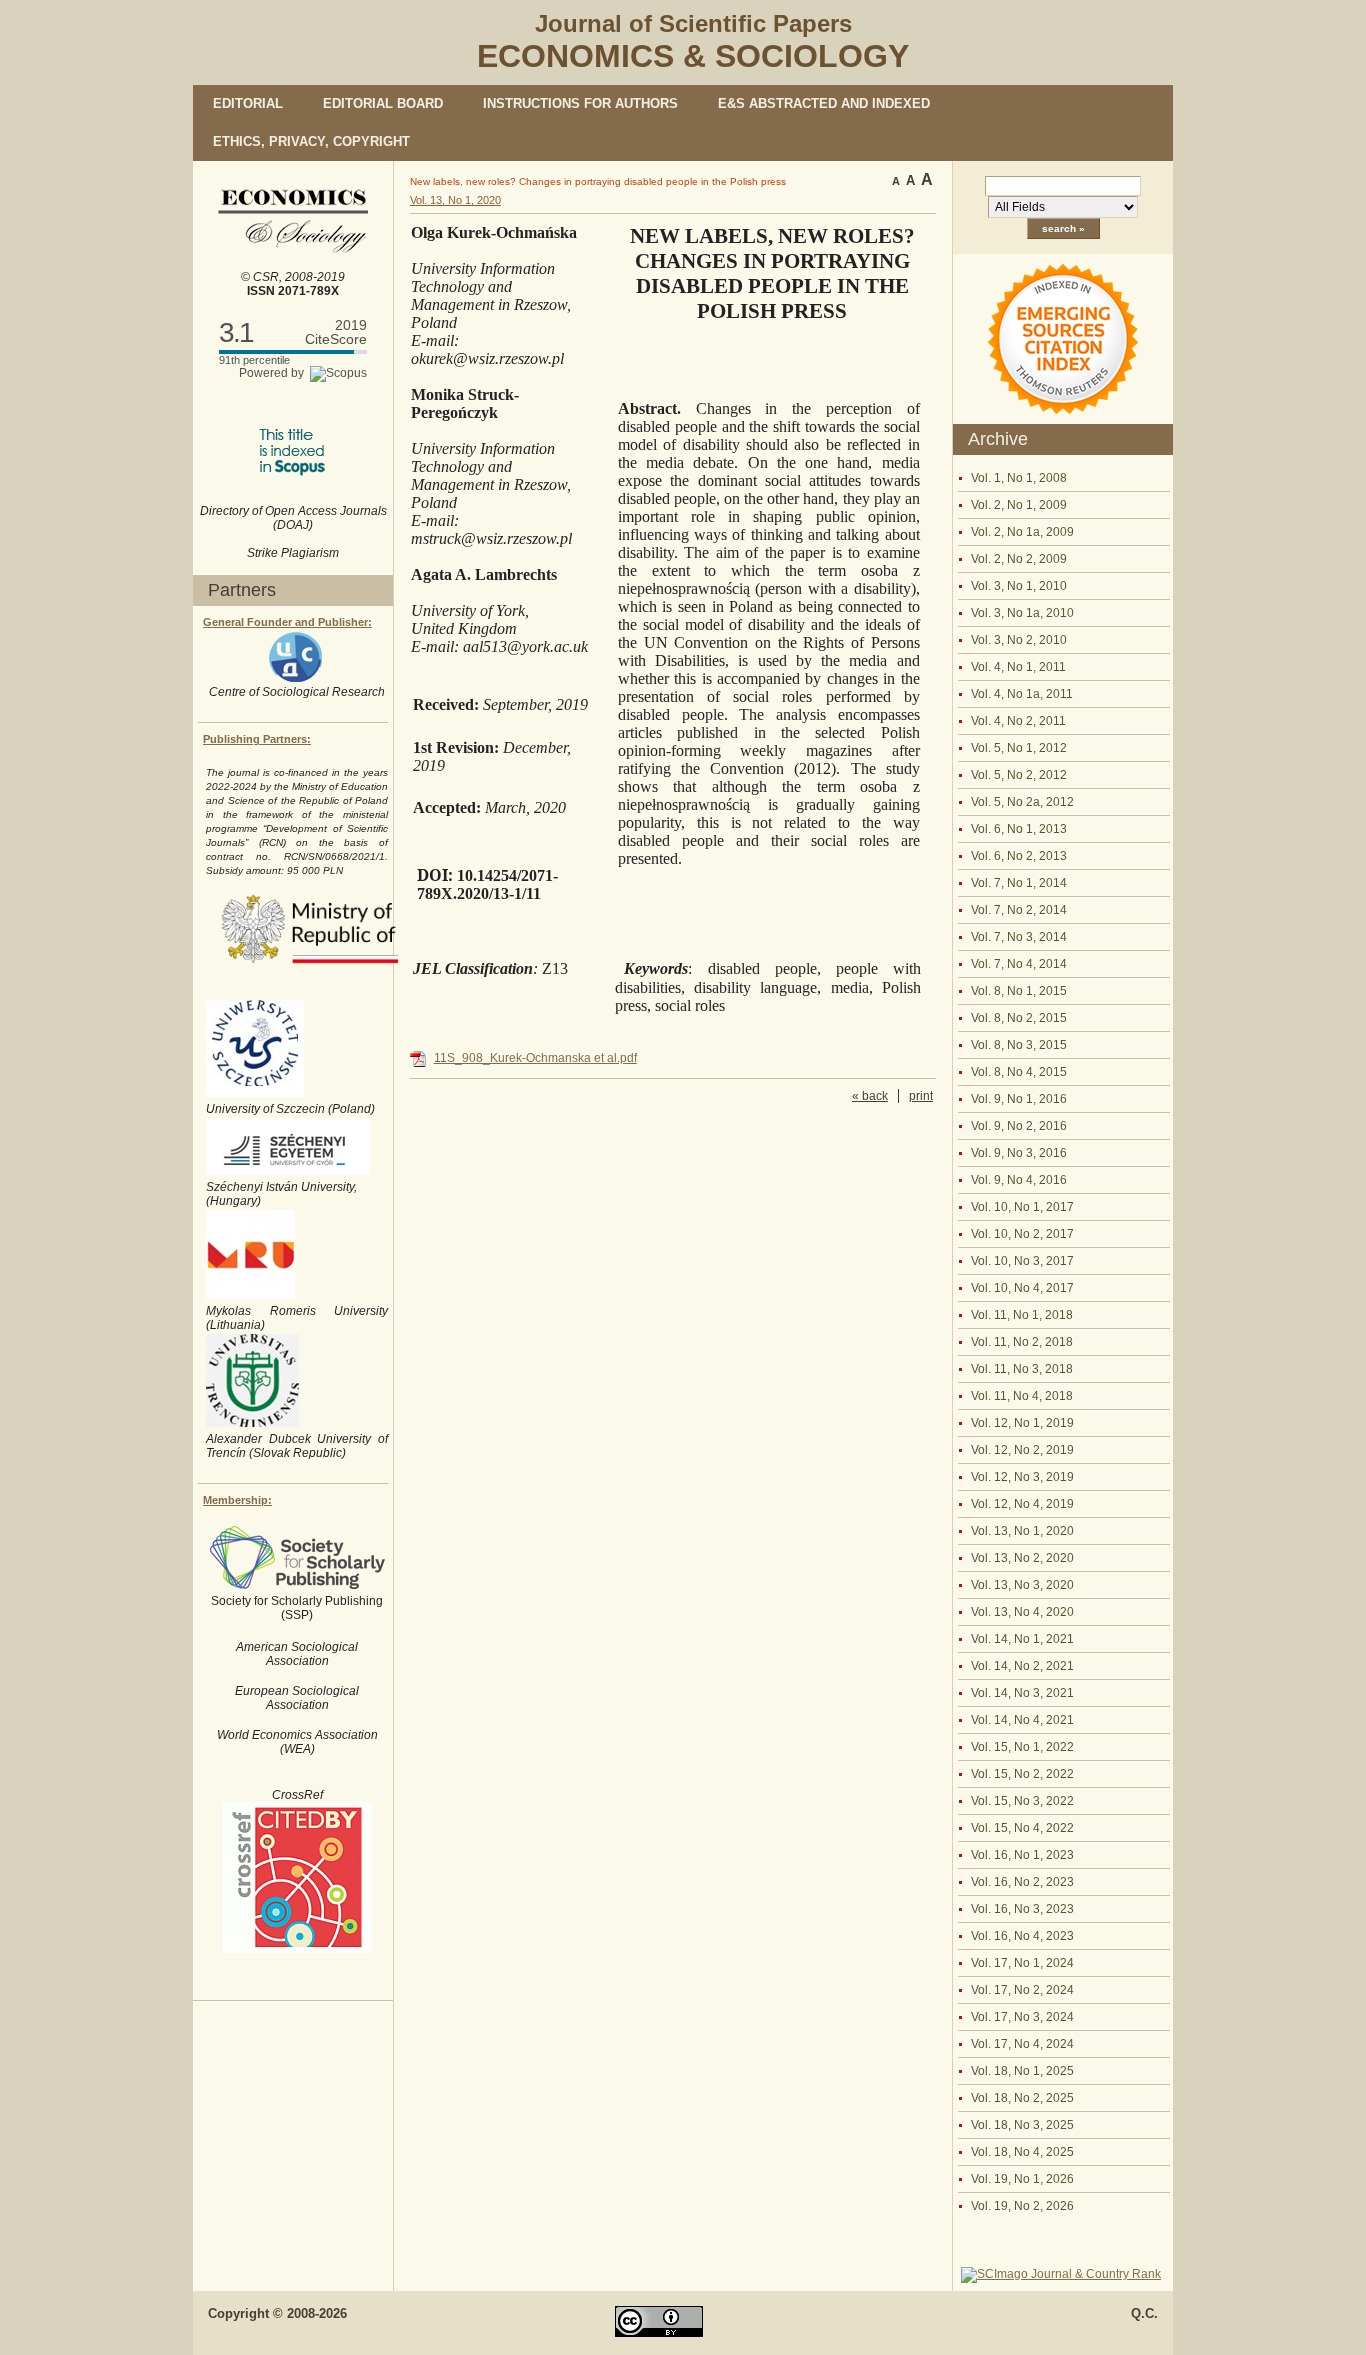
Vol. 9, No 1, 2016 (1019, 1099)
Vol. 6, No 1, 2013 (1019, 829)
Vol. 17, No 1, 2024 (1022, 1963)
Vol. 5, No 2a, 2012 (1022, 802)
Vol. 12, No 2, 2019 (1022, 1450)
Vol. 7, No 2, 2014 (1019, 910)
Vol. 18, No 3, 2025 (1022, 2125)
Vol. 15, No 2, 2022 (1022, 1774)
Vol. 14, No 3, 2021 (1022, 1693)
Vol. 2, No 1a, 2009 (1022, 532)
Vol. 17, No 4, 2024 (1022, 2044)
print (921, 1096)
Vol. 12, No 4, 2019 (1022, 1504)
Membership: (237, 1500)
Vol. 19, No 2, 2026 (1022, 2206)
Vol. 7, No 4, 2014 (1019, 964)
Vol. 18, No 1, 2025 (1022, 2071)
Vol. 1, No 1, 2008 (1019, 478)
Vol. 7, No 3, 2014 (1019, 937)
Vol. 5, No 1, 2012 (1019, 748)
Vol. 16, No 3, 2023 (1022, 1909)
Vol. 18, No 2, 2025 (1022, 2098)
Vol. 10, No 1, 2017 (1022, 1207)
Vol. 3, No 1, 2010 (1019, 586)
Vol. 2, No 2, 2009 (1019, 559)
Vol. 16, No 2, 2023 (1022, 1882)
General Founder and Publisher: (287, 622)
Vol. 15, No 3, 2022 (1022, 1801)
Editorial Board (383, 103)
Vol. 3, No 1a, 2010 (1022, 613)
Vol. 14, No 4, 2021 (1022, 1720)
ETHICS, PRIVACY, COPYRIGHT (311, 141)
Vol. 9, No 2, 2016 (1019, 1126)
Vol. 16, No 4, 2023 (1022, 1936)
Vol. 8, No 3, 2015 (1019, 1045)
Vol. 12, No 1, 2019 (1022, 1423)
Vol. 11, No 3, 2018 (1022, 1369)
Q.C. (1144, 2313)
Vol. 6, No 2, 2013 (1019, 856)
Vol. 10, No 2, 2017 (1022, 1234)
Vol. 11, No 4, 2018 (1022, 1396)
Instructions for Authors (580, 103)
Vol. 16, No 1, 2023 (1022, 1855)
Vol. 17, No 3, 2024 (1022, 2017)
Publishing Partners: (257, 739)
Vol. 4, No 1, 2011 (1018, 667)
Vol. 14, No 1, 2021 (1022, 1639)
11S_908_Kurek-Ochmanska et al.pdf (535, 1058)
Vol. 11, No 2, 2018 (1022, 1342)
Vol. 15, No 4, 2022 (1022, 1828)
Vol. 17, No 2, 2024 (1022, 1990)
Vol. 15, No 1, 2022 (1022, 1747)
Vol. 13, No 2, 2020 (1022, 1558)
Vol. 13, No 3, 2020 (1022, 1585)
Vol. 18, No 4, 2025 (1022, 2152)
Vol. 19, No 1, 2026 (1022, 2179)
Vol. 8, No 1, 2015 (1019, 991)
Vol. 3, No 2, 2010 (1019, 640)
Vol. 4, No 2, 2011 (1018, 721)
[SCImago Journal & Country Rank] (1061, 2274)
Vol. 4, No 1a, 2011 (1022, 694)
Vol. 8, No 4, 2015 (1019, 1072)
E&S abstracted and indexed (824, 103)
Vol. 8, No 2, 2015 (1019, 1018)
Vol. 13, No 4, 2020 (1022, 1612)
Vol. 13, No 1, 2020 (1022, 1531)
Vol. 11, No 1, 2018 (1022, 1315)
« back (870, 1096)
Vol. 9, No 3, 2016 (1019, 1153)
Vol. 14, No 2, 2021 (1022, 1666)
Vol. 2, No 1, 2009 (1019, 505)
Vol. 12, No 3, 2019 (1022, 1477)
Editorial (248, 103)
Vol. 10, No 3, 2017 (1022, 1261)
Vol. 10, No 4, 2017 (1022, 1288)
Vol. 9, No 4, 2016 (1019, 1180)
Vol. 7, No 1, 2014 (1019, 883)
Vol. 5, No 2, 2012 (1019, 775)
